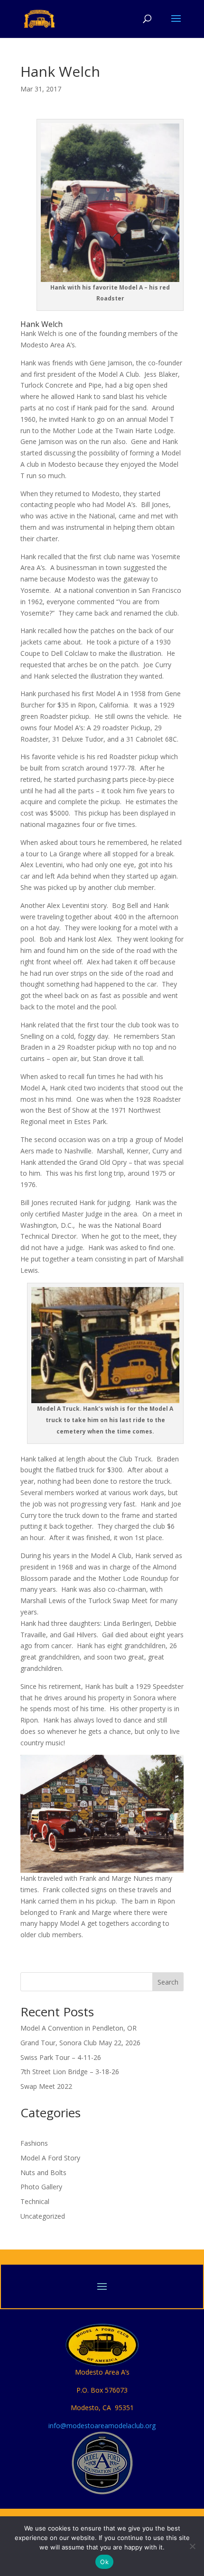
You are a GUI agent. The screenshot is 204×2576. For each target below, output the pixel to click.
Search (168, 1982)
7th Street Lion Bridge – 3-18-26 (70, 2072)
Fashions (34, 2143)
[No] (192, 2546)
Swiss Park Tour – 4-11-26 (61, 2057)
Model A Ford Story (50, 2158)
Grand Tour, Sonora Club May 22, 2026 (80, 2043)
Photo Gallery (41, 2187)
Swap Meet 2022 (46, 2086)
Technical (35, 2201)
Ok (104, 2562)
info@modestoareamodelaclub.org (102, 2426)
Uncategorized (43, 2216)
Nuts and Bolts (43, 2172)
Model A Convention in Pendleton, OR (79, 2028)
